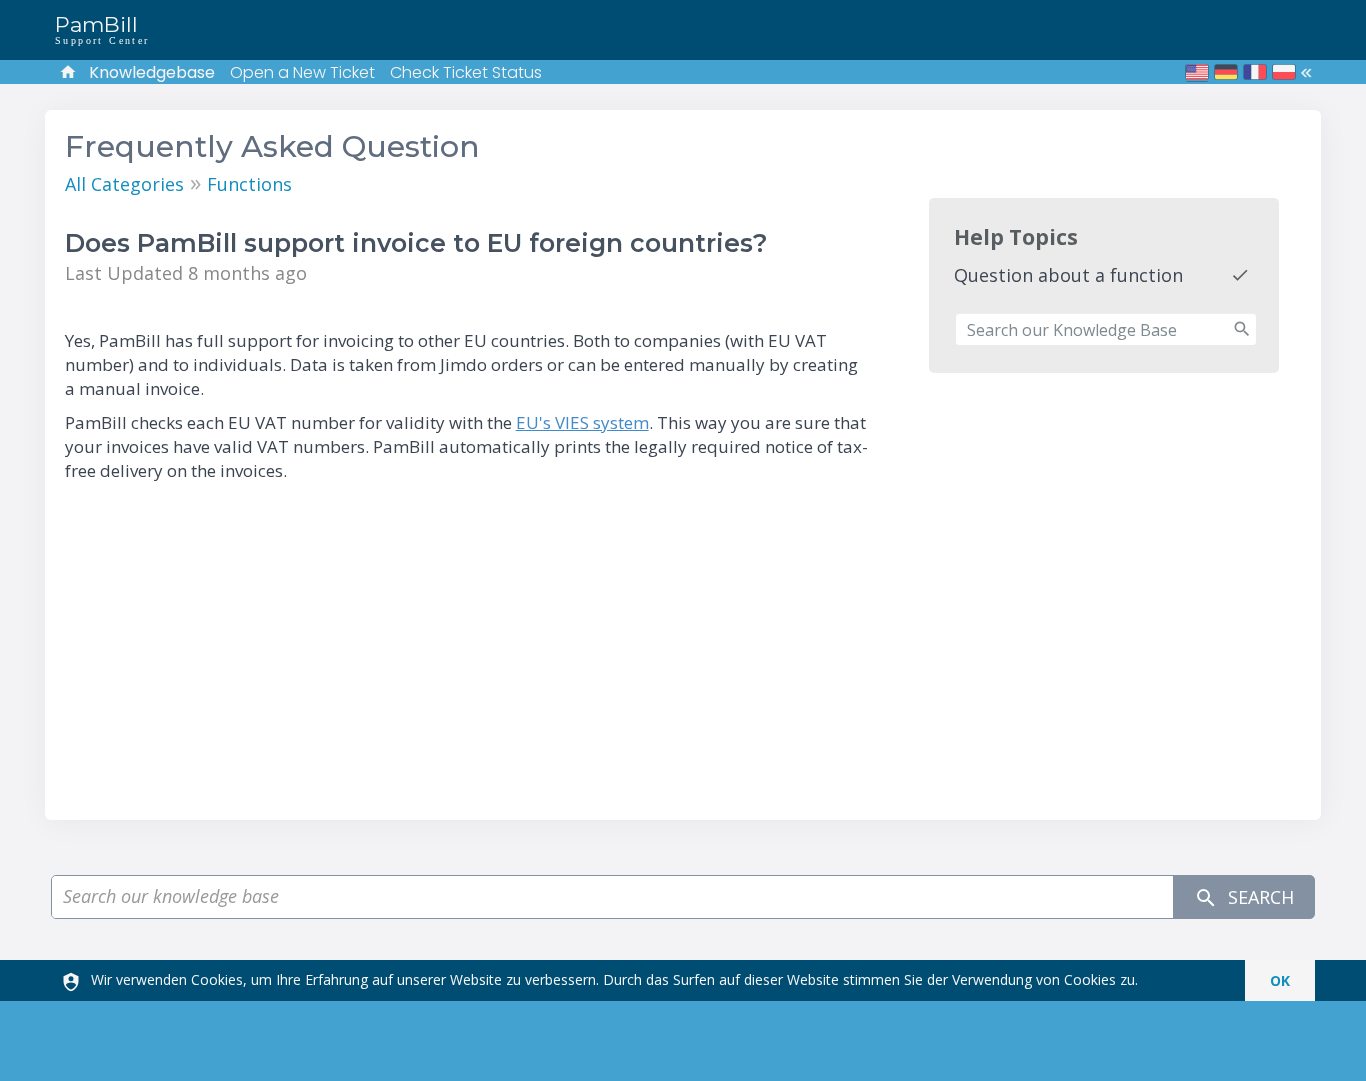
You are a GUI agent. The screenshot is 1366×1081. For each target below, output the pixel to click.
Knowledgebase (152, 72)
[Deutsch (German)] (1226, 72)
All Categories (124, 184)
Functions (249, 184)
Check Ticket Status (466, 72)
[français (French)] (1255, 72)
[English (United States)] (1197, 72)
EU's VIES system (582, 422)
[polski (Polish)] (1284, 72)
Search (1258, 897)
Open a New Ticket (302, 72)
